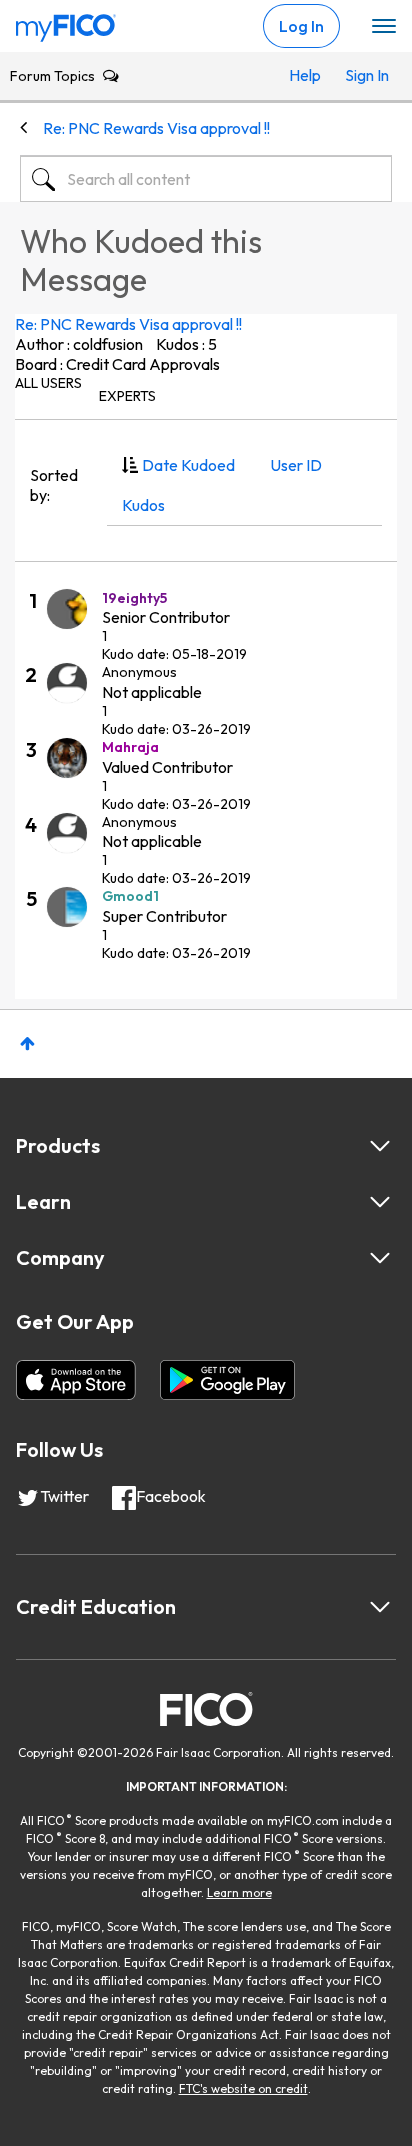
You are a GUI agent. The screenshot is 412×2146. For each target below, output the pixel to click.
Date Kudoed (188, 465)
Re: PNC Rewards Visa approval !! (128, 324)
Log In (301, 26)
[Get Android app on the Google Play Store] (227, 1380)
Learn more (239, 1892)
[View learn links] (380, 1202)
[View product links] (380, 1146)
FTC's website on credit (243, 2088)
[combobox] (206, 179)
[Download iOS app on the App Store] (76, 1380)
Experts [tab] (127, 396)
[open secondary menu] (384, 27)
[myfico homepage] (66, 23)
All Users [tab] (48, 383)
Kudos (143, 505)
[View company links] (380, 1258)
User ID (296, 465)
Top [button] (27, 1043)
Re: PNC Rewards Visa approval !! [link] (156, 128)
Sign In (363, 75)
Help (305, 75)
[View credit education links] (380, 1607)
